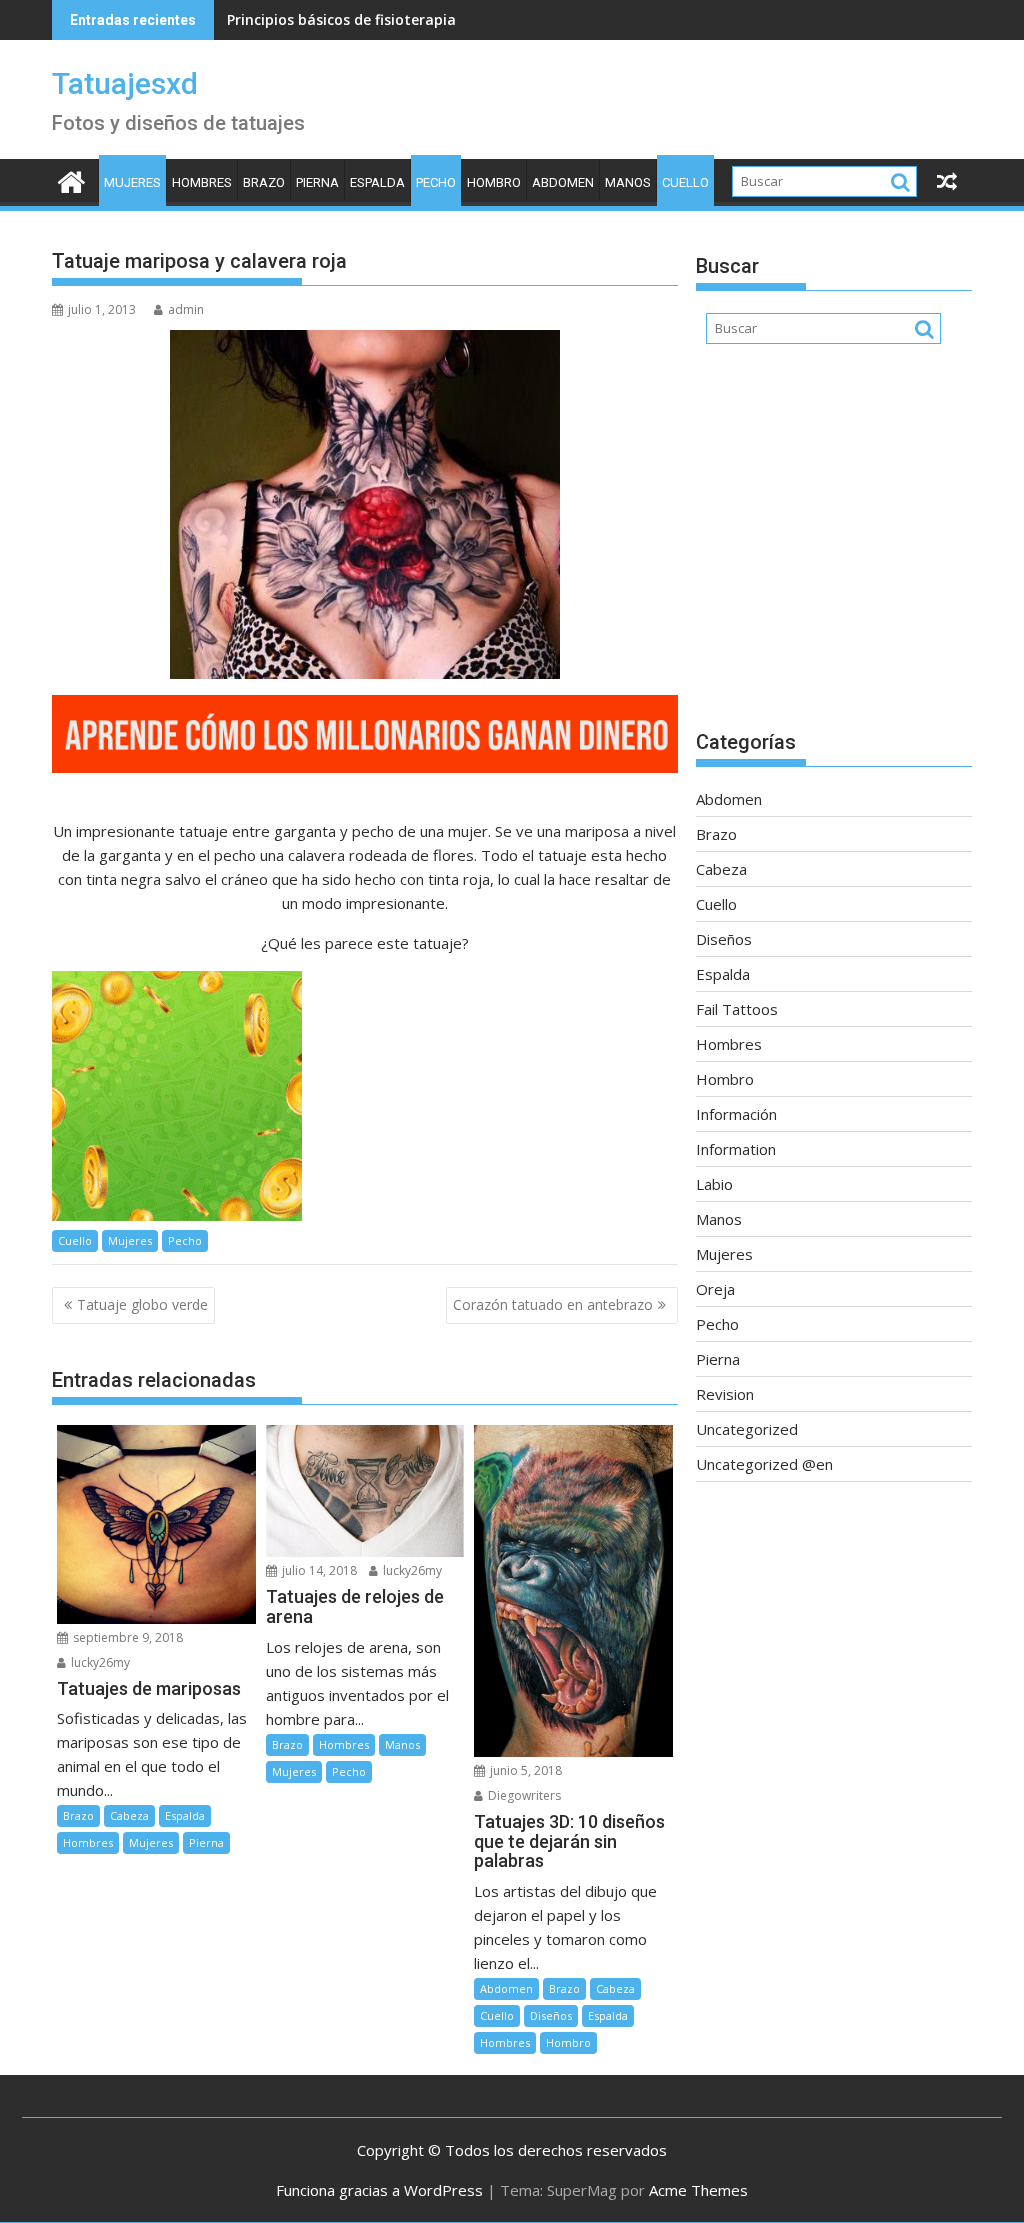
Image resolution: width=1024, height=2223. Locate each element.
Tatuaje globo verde (142, 1304)
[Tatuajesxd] (71, 179)
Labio (714, 1184)
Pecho (436, 182)
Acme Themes (698, 2190)
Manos (628, 182)
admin (186, 309)
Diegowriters (523, 1795)
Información (736, 1114)
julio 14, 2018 (318, 1570)
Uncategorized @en (764, 1464)
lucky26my (99, 1662)
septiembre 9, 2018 (126, 1637)
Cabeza (129, 1815)
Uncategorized (747, 1429)
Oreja (715, 1289)
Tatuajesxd (125, 83)
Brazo (264, 182)
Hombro (494, 182)
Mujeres (132, 182)
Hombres (202, 182)
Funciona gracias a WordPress (379, 2190)
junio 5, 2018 (524, 1770)
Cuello (685, 182)
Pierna (317, 182)
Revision (725, 1394)
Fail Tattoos (737, 1009)
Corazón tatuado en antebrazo (553, 1304)
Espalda (377, 182)
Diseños (551, 2015)
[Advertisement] (834, 547)
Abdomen (563, 182)
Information (736, 1149)
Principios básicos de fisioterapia (341, 19)
